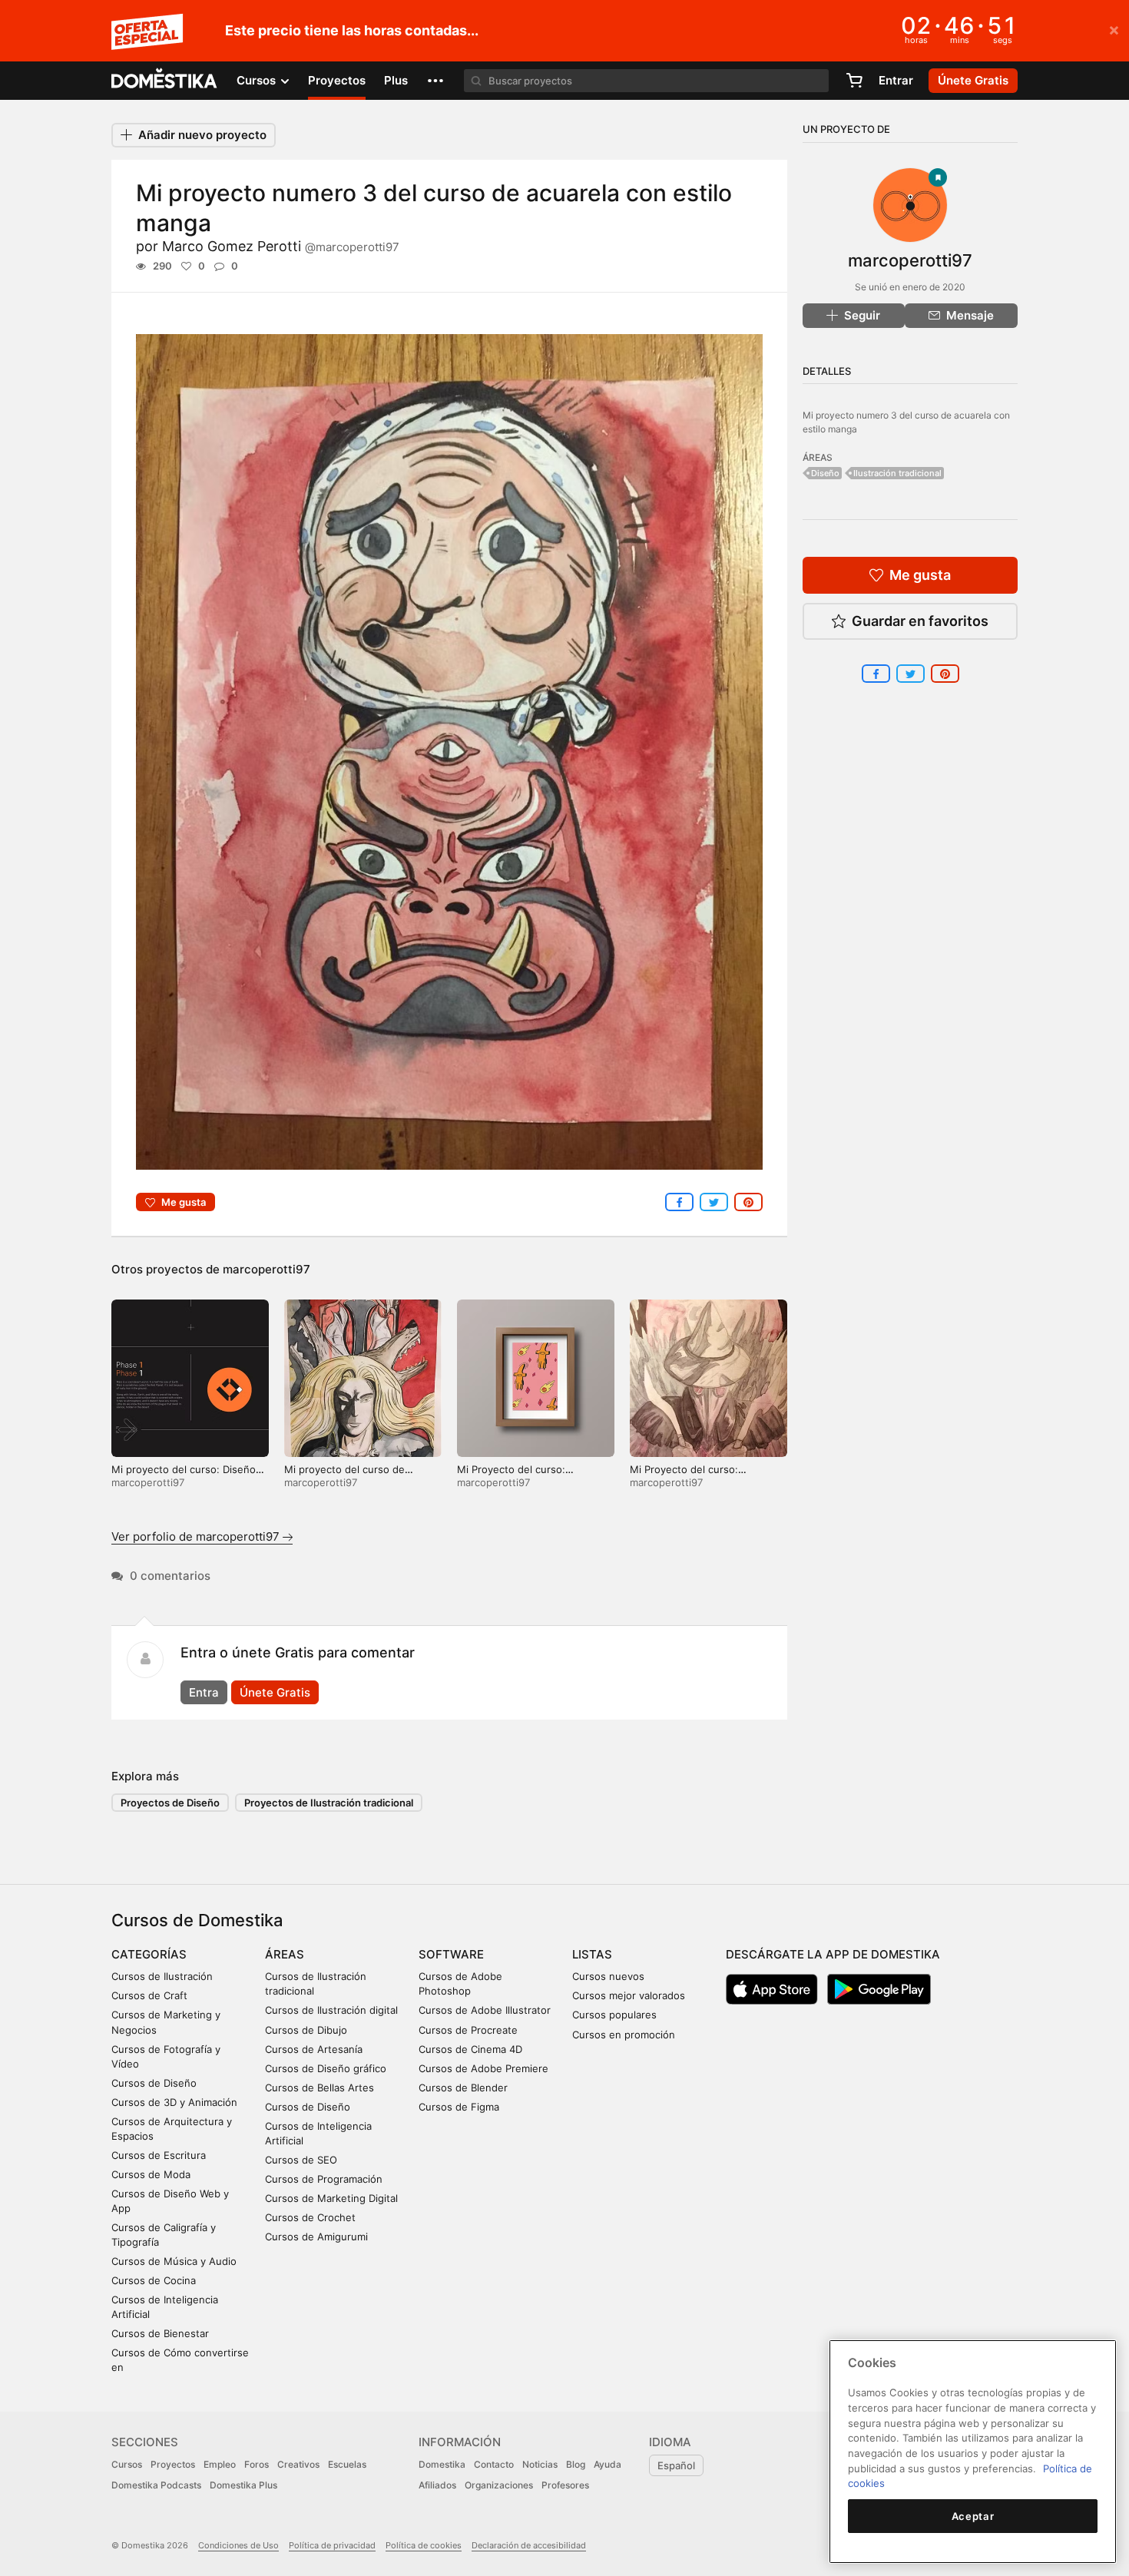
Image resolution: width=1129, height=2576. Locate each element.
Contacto (494, 2464)
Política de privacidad (332, 2545)
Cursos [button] (258, 80)
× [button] (1114, 29)
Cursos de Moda (151, 2174)
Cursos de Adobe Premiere (483, 2068)
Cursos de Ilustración (162, 1976)
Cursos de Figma (459, 2107)
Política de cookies (424, 2545)
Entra (204, 1692)
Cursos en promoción (624, 2035)
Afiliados (437, 2485)
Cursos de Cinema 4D (470, 2049)
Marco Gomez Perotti (281, 246)
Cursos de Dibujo (306, 2030)
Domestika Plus (243, 2485)
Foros (257, 2464)
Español (676, 2465)
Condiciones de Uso (238, 2545)
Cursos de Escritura (159, 2155)
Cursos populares (614, 2015)
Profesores (565, 2485)
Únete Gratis (275, 1692)
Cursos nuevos (608, 1976)
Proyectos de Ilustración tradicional (329, 1803)
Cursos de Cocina (154, 2280)
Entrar (896, 80)
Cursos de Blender (463, 2088)
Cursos (127, 2464)
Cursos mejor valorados (629, 1995)
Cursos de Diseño (154, 2083)
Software (451, 1954)
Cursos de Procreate (468, 2030)
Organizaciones (499, 2485)
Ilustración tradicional (897, 473)
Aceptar (973, 2516)
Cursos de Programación (324, 2179)
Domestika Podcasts (156, 2485)
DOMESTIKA (165, 81)
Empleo (220, 2464)
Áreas (285, 1954)
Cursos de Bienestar (160, 2333)
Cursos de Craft (149, 1995)
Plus (396, 80)
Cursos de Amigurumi (316, 2237)
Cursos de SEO (301, 2160)
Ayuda (608, 2464)
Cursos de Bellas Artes (319, 2088)
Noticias (540, 2464)
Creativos (298, 2464)
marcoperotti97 (267, 1269)
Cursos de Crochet (310, 2217)
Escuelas (347, 2464)
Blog (576, 2464)
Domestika (442, 2464)
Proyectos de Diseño (170, 1803)
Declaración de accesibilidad (529, 2545)
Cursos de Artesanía (314, 2049)
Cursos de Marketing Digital (331, 2198)
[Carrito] (854, 81)
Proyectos (337, 80)
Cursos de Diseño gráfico (326, 2068)
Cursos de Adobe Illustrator (485, 2010)
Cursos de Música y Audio (174, 2261)
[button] (435, 81)
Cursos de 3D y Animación (174, 2102)
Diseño (825, 473)
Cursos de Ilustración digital (331, 2010)
